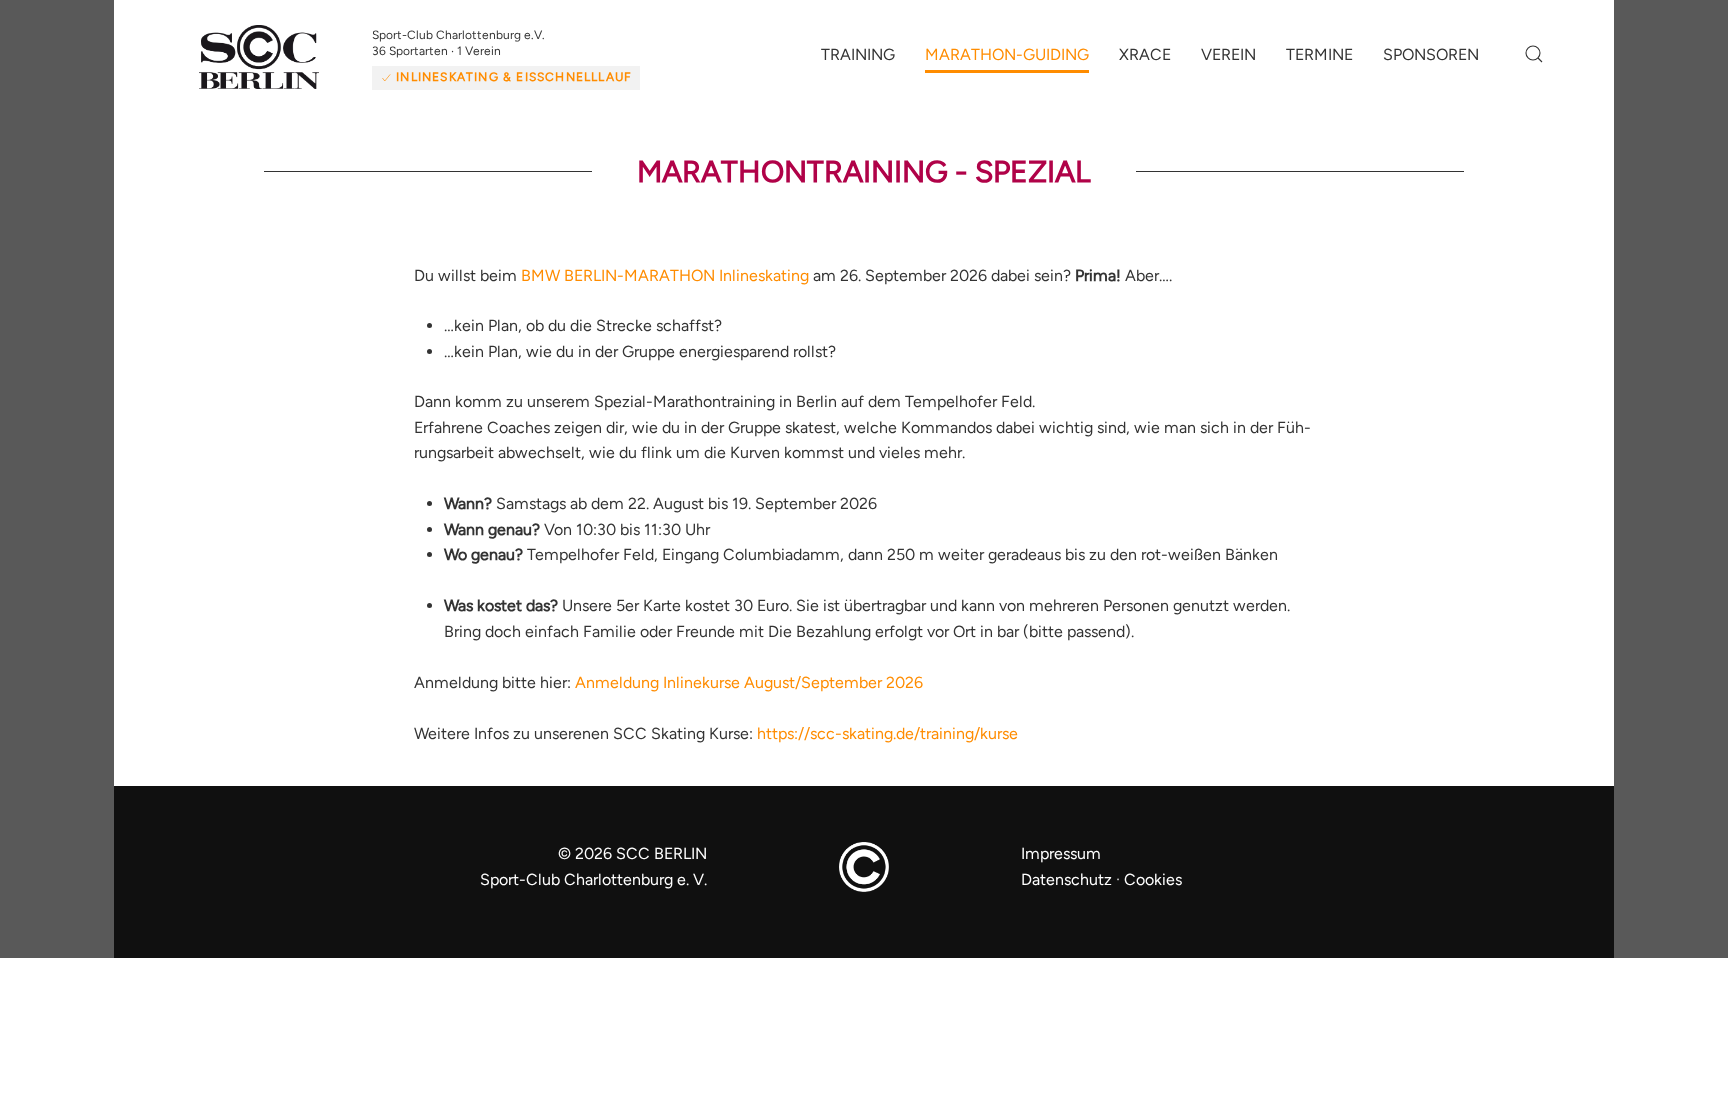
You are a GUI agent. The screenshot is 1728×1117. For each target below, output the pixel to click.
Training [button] (858, 62)
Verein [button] (1228, 62)
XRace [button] (1145, 62)
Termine (1319, 62)
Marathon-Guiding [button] (1007, 62)
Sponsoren (1431, 62)
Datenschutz (1066, 895)
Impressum (1061, 869)
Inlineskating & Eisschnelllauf (542, 77)
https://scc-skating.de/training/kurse (887, 749)
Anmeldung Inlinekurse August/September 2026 (749, 698)
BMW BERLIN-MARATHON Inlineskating (665, 290)
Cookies (1153, 895)
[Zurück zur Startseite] (284, 66)
